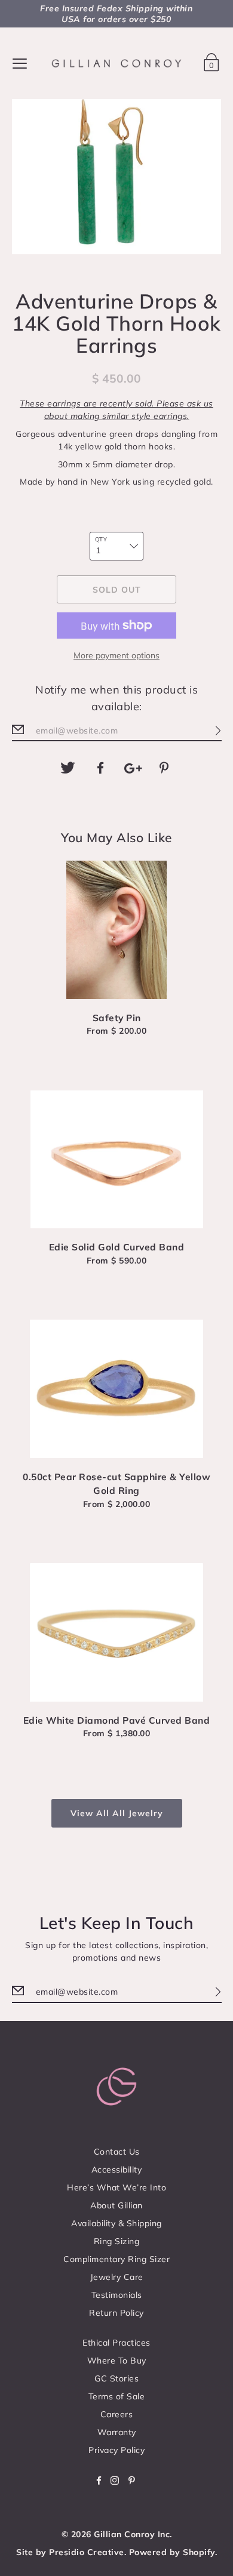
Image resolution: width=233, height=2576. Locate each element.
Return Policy (116, 2313)
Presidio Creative (87, 2552)
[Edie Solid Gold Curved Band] (117, 1160)
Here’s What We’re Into (116, 2187)
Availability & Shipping (116, 2223)
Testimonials (117, 2295)
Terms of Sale (117, 2396)
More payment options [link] (116, 655)
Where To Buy (117, 2361)
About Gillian (116, 2205)
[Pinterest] (165, 768)
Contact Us (117, 2152)
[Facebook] (100, 768)
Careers (117, 2414)
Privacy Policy (116, 2450)
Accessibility (117, 2170)
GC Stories (116, 2378)
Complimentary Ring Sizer (116, 2259)
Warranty (117, 2432)
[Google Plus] (133, 768)
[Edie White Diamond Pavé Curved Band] (117, 1632)
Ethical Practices (116, 2343)
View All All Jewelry (117, 1813)
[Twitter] (68, 768)
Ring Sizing (117, 2241)
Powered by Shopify (172, 2552)
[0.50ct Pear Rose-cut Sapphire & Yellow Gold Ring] (117, 1389)
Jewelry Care (117, 2277)
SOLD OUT (117, 590)
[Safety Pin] (117, 930)
